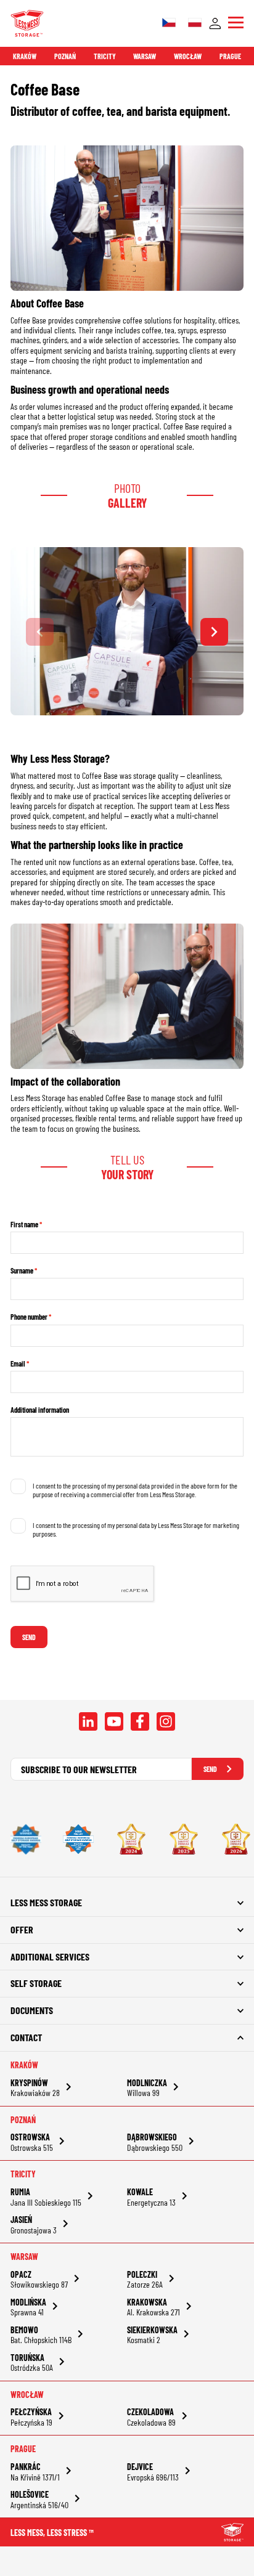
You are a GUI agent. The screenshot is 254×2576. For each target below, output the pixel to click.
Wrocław (188, 56)
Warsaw (145, 56)
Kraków (25, 56)
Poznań (65, 56)
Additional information (40, 1410)
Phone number (29, 1317)
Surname (22, 1270)
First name (24, 1224)
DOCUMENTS (32, 2010)
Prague (230, 56)
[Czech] (169, 23)
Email (18, 1363)
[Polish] (195, 23)
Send (29, 1637)
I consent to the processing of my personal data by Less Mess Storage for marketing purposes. (136, 1529)
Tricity (105, 56)
